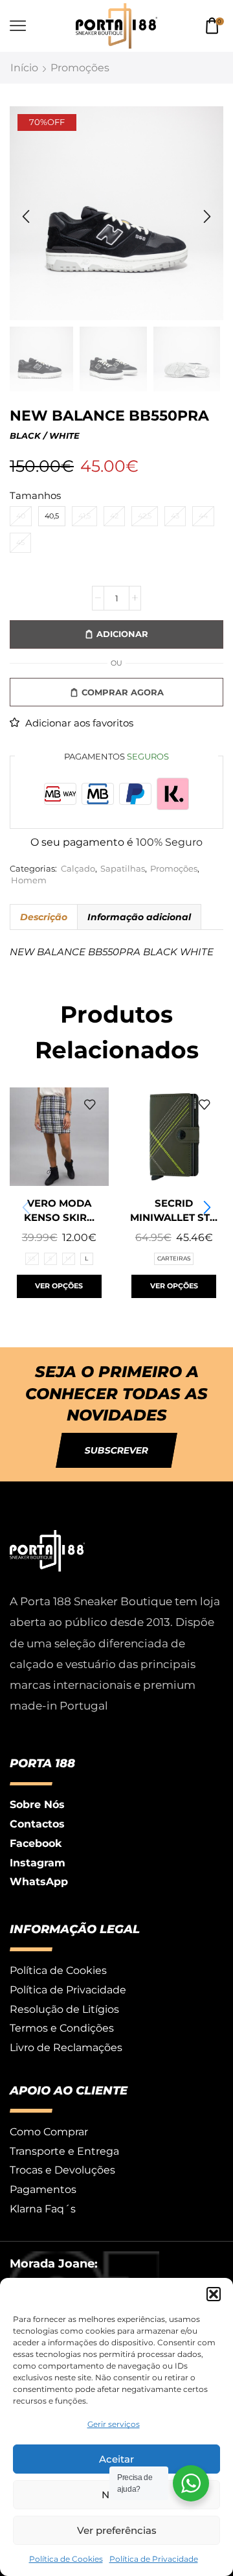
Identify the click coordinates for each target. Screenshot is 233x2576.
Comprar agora (123, 692)
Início (24, 68)
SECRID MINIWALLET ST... (174, 1211)
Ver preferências (117, 2530)
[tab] (43, 917)
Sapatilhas (123, 869)
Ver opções (59, 1286)
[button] (214, 2294)
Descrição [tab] (44, 917)
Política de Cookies (66, 2559)
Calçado (78, 869)
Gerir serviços (114, 2424)
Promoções (80, 68)
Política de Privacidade (154, 2559)
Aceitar (116, 2459)
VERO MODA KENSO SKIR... (59, 1211)
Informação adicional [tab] (139, 917)
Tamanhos (35, 496)
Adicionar (122, 634)
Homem (29, 880)
